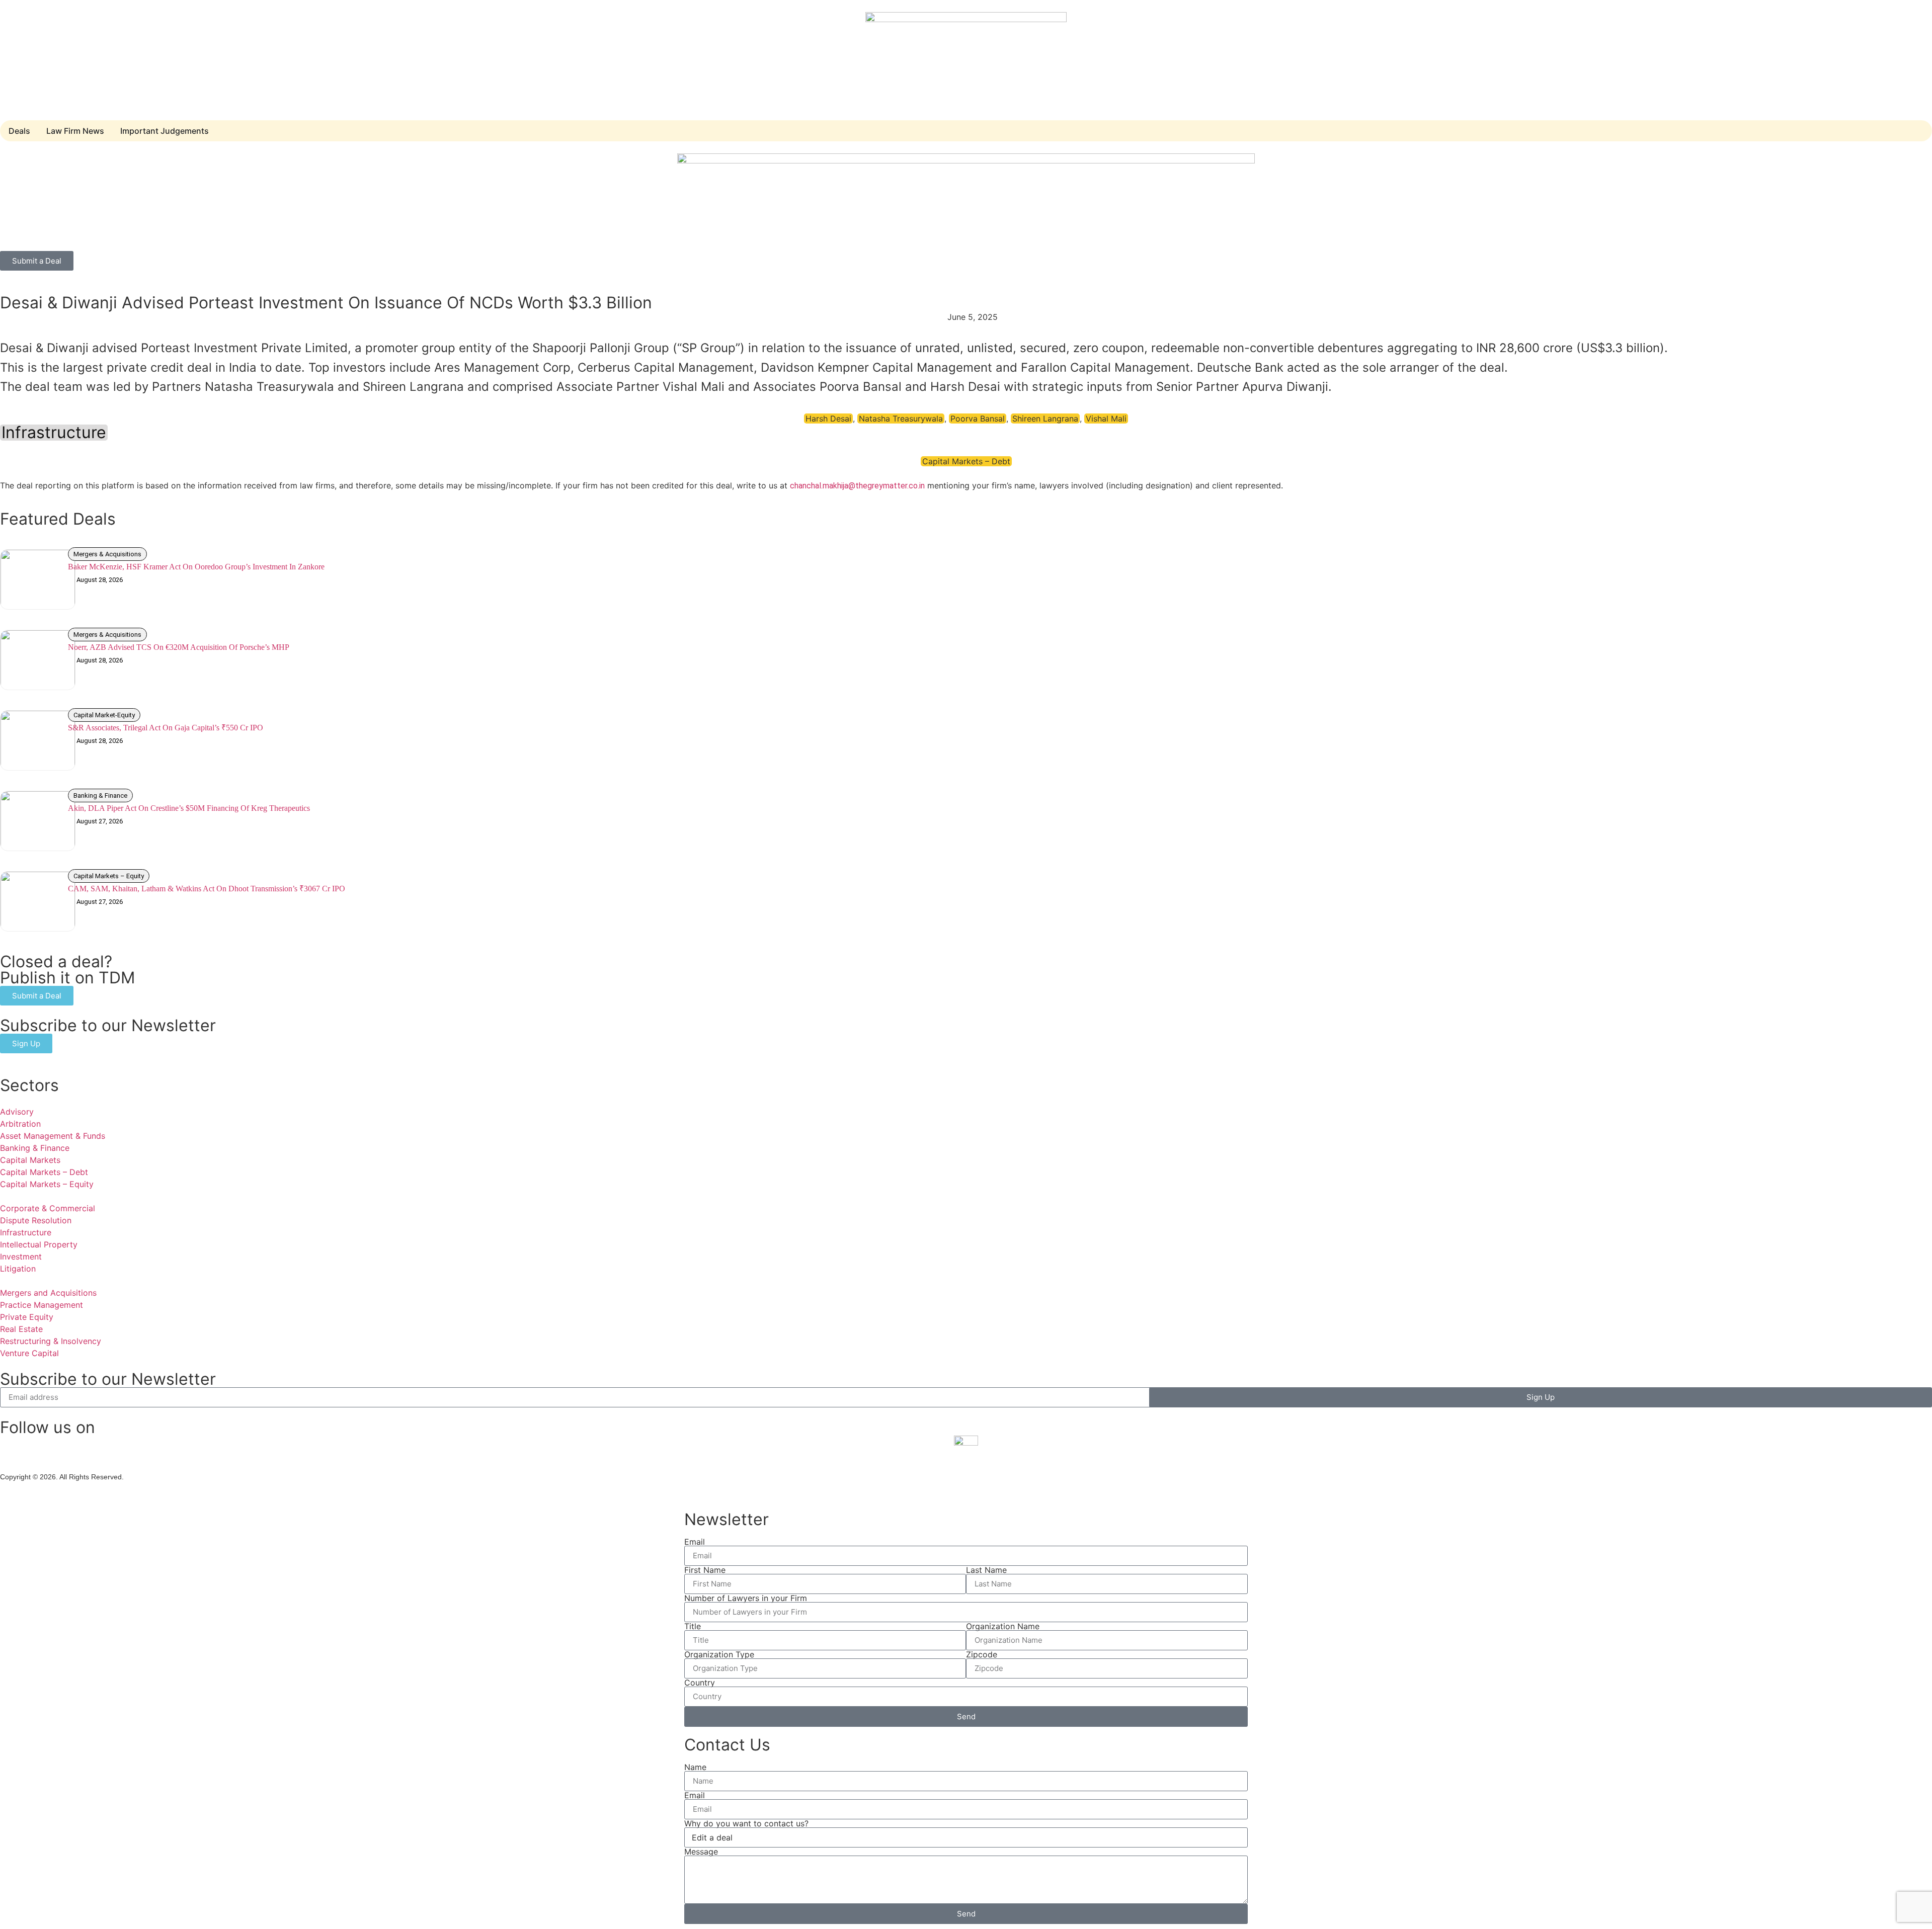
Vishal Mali (1106, 418)
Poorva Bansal (978, 418)
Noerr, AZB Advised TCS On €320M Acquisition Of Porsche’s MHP (179, 647)
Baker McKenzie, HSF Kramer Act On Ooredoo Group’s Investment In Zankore (196, 567)
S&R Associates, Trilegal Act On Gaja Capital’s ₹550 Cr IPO (166, 728)
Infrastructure (54, 433)
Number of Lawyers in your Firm (746, 1598)
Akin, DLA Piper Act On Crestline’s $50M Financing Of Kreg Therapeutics (189, 808)
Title (693, 1626)
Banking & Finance (100, 795)
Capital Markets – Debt (966, 461)
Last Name (986, 1570)
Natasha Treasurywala (901, 418)
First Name (705, 1570)
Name (695, 1767)
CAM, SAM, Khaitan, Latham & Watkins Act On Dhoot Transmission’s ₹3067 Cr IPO (207, 889)
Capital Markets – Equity (109, 876)
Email (695, 1542)
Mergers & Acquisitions (107, 554)
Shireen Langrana (1045, 418)
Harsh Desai (828, 418)
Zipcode (982, 1654)
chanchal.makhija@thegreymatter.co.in (857, 486)
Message (701, 1852)
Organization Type (719, 1654)
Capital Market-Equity (104, 715)
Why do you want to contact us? (746, 1823)
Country (700, 1683)
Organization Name (1003, 1626)
